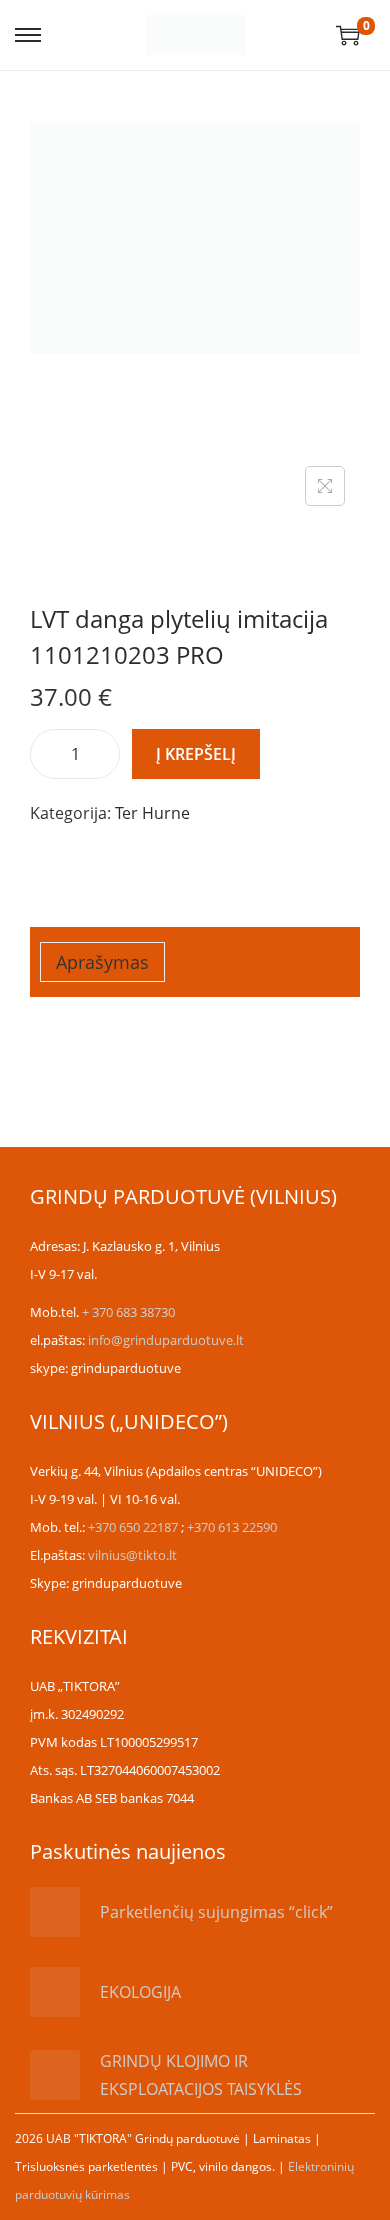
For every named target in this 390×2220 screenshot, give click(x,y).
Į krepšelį (196, 754)
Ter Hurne (152, 813)
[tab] (195, 962)
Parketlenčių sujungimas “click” (216, 1912)
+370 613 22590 (232, 1527)
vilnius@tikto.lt (132, 1555)
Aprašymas (102, 962)
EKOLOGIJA (140, 1992)
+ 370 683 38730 (128, 1312)
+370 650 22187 (133, 1527)
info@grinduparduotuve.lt (166, 1340)
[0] (348, 35)
